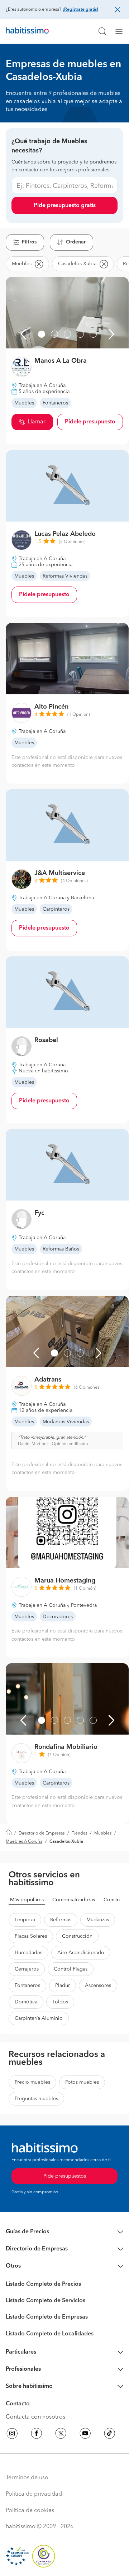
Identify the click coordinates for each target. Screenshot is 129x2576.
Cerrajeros (27, 1969)
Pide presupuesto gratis (65, 206)
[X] (61, 2435)
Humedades (28, 1953)
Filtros (29, 242)
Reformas (61, 1920)
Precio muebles (32, 2082)
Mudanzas (98, 1920)
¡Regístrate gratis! (80, 10)
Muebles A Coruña (24, 1842)
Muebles (103, 1833)
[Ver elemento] (42, 334)
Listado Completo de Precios (43, 2284)
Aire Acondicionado (81, 1953)
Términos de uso (27, 2478)
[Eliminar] (39, 264)
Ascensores (98, 1986)
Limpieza (25, 1920)
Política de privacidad (34, 2494)
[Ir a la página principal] (27, 31)
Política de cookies (30, 2511)
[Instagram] (12, 2435)
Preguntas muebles (36, 2099)
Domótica (26, 2002)
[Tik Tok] (110, 2435)
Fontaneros (27, 1986)
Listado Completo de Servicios (46, 2301)
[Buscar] (102, 31)
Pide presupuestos (65, 2176)
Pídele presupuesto (90, 422)
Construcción (77, 1936)
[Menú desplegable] (122, 31)
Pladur (63, 1986)
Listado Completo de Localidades (50, 2334)
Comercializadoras (74, 1900)
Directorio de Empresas (42, 1833)
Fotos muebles (82, 2082)
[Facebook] (37, 2435)
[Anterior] (23, 334)
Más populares (27, 1900)
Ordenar (76, 242)
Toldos (60, 2002)
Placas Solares (31, 1936)
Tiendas (79, 1833)
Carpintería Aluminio (39, 2018)
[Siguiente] (111, 334)
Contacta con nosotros (35, 2417)
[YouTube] (85, 2435)
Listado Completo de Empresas (47, 2317)
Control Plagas (71, 1969)
